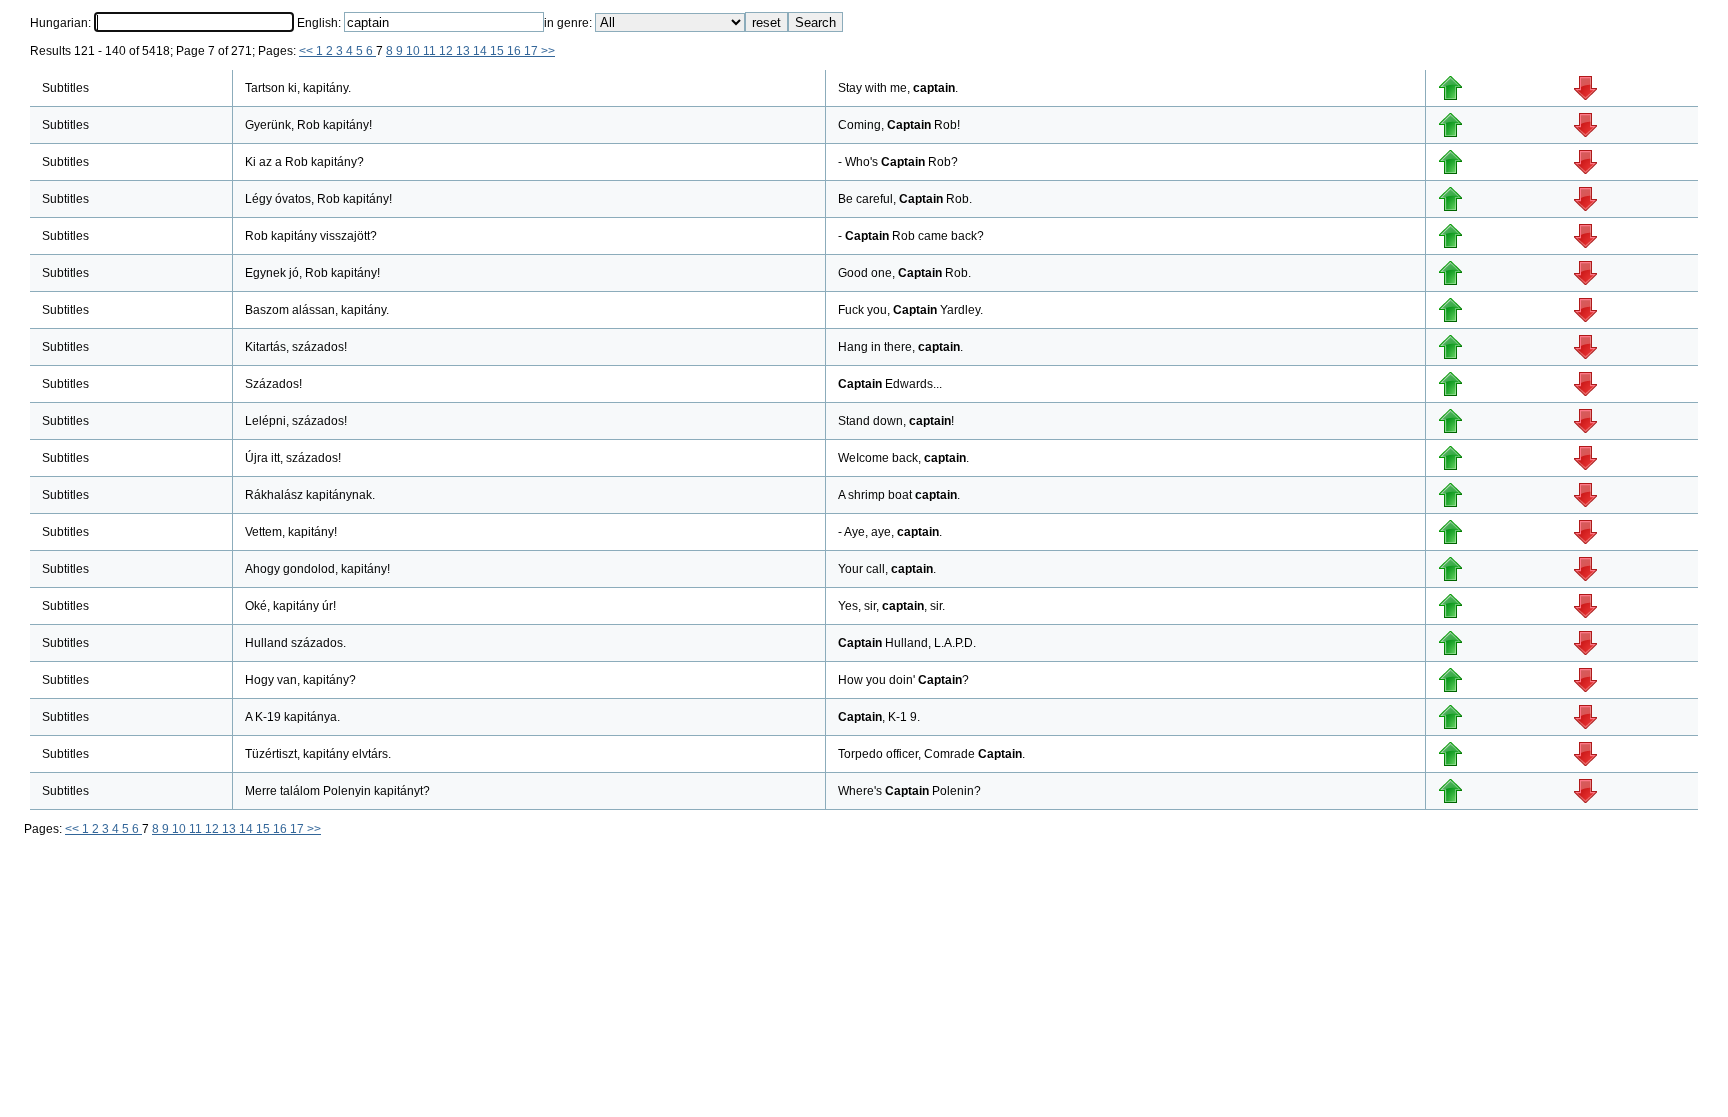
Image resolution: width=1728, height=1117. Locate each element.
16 (515, 51)
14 (481, 51)
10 (414, 51)
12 (447, 51)
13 (464, 51)
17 (532, 51)
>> (548, 51)
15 (498, 51)
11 (431, 51)
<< (307, 51)
